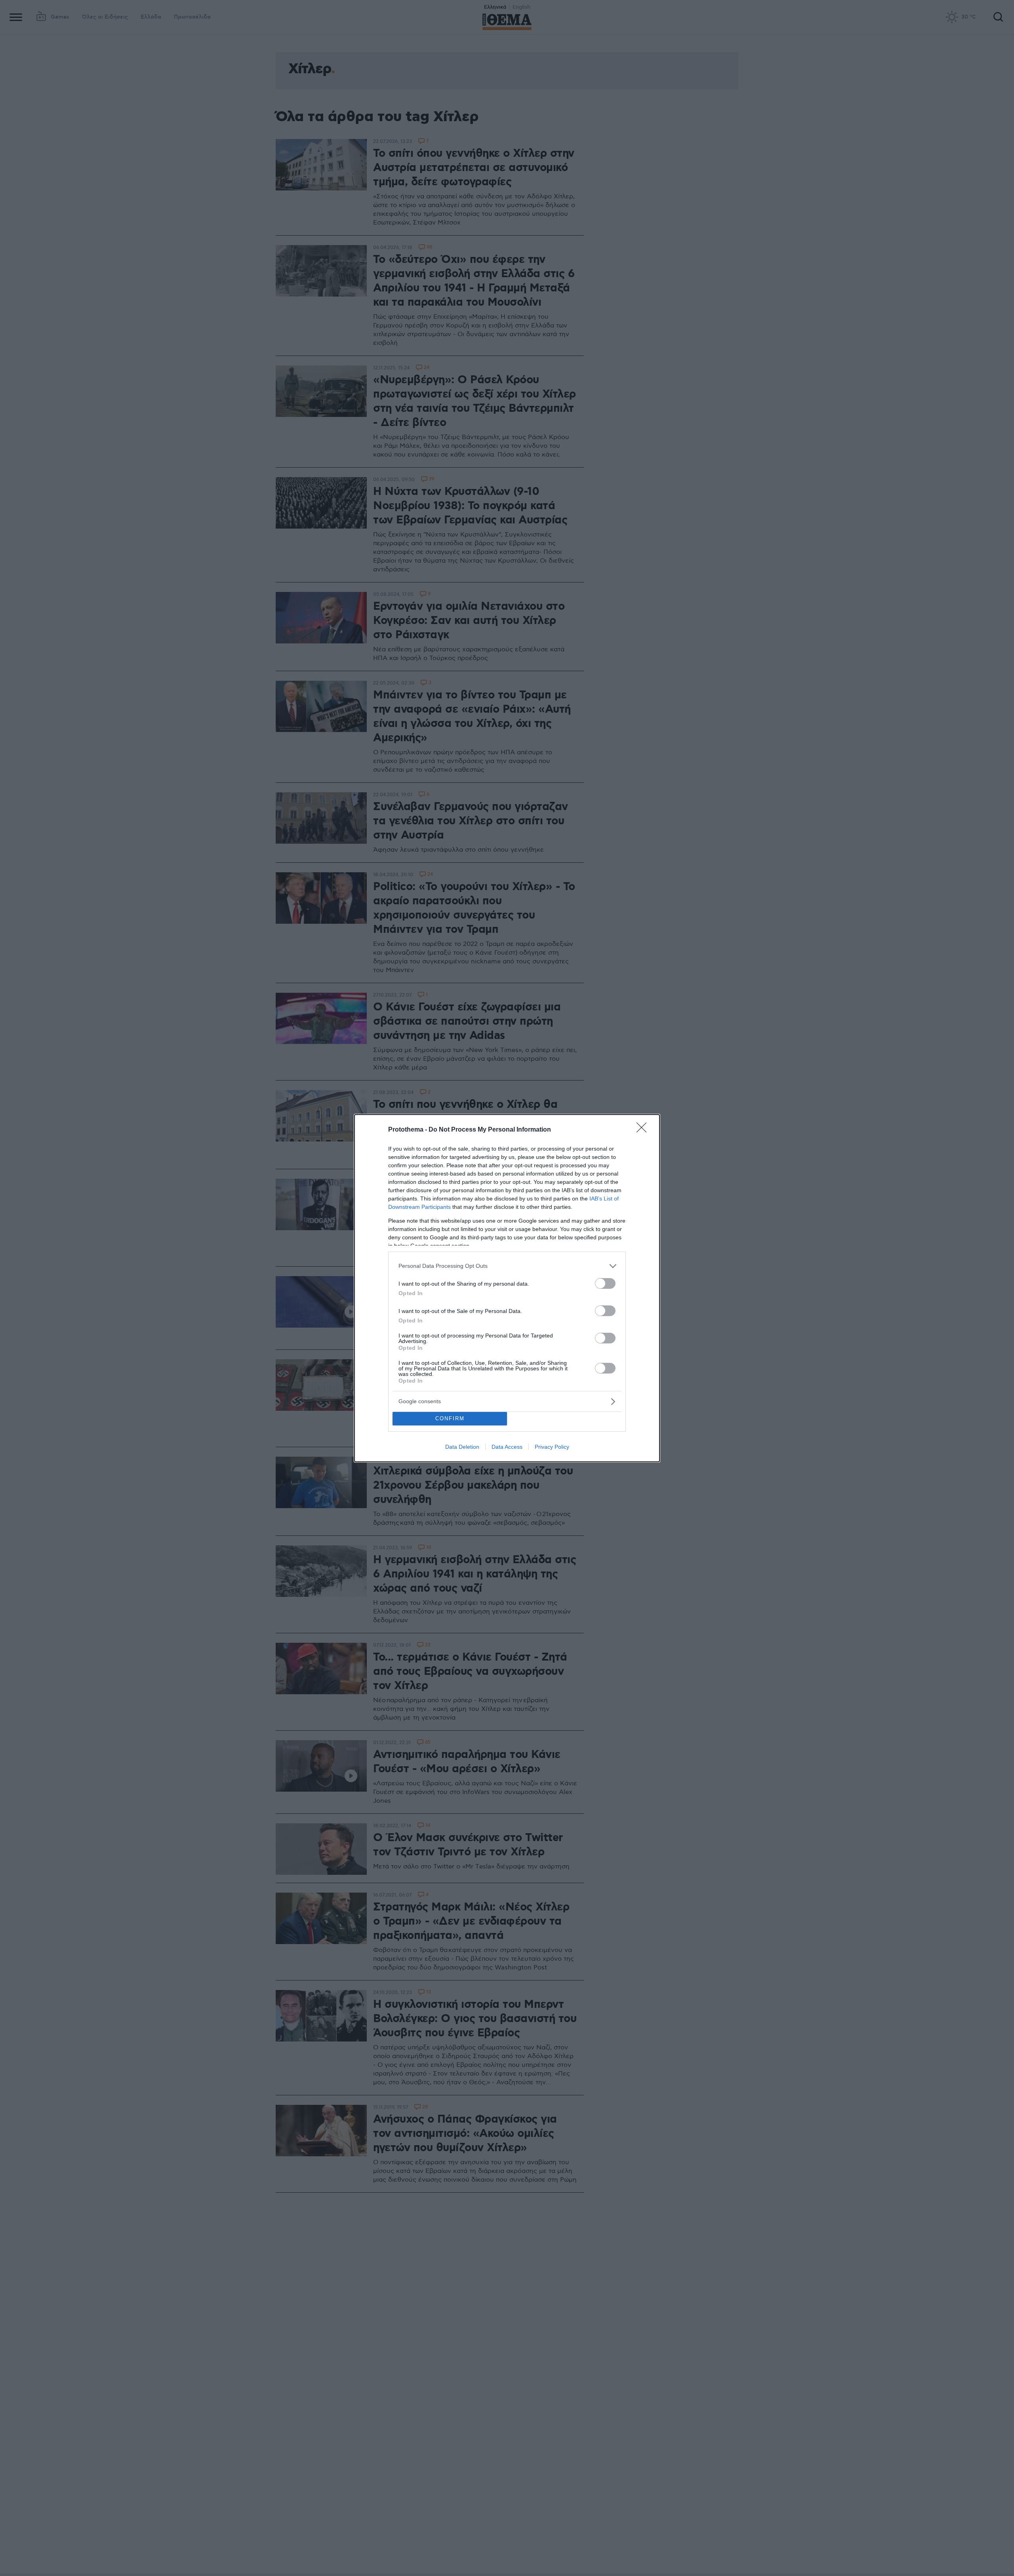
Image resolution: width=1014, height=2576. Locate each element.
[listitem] (507, 1266)
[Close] (644, 1130)
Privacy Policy (552, 1447)
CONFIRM (450, 1418)
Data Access (507, 1447)
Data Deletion (462, 1447)
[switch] (605, 1283)
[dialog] (507, 1288)
